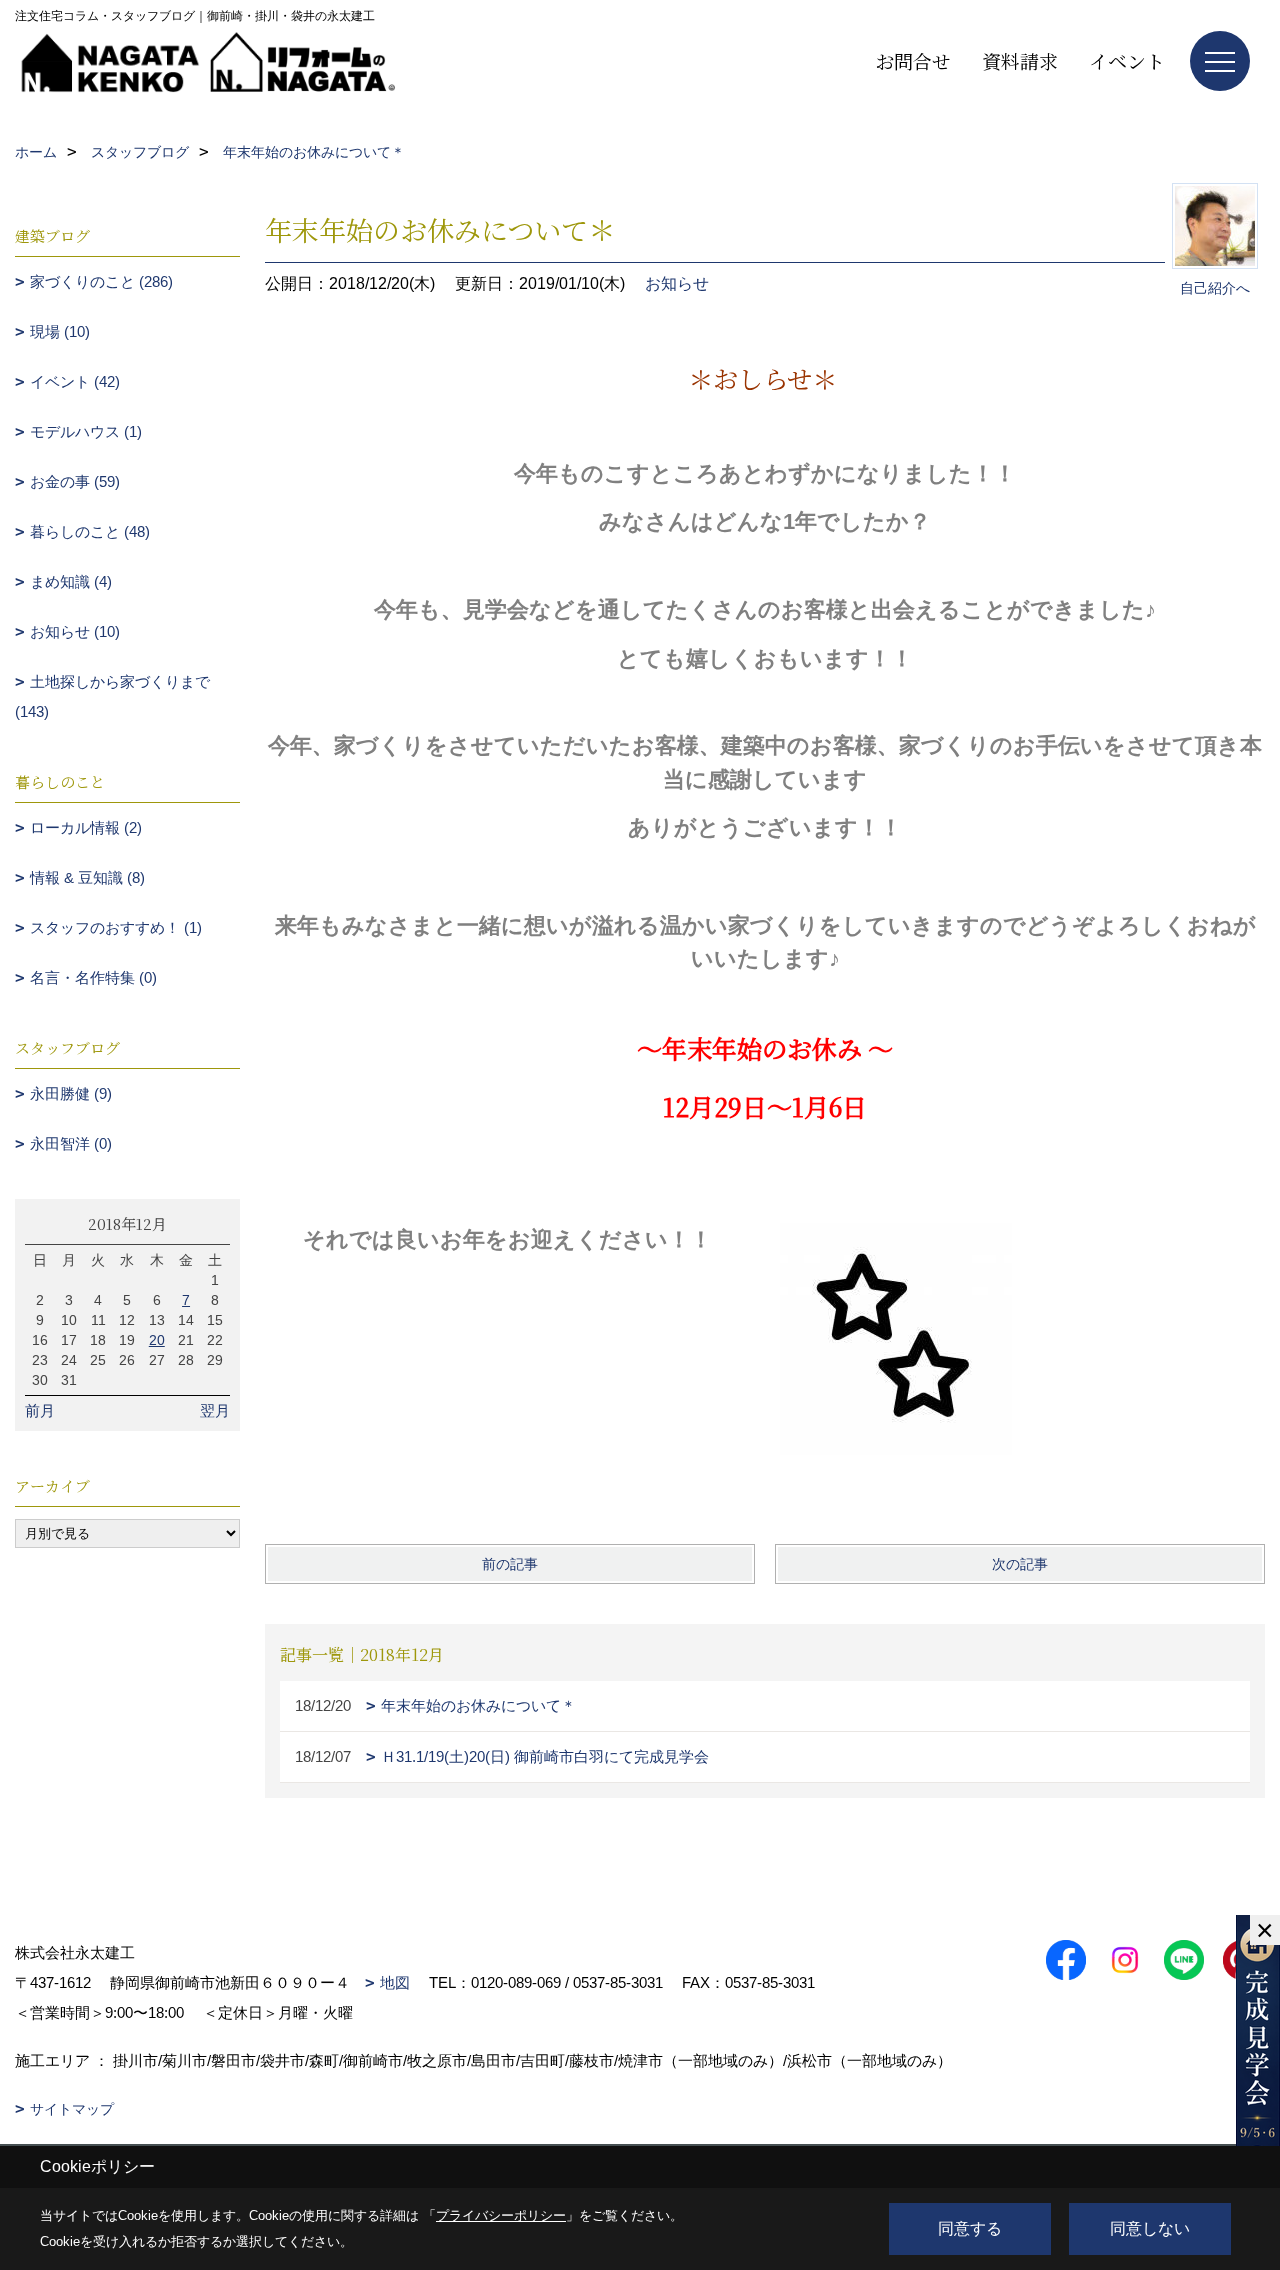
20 (157, 1340)
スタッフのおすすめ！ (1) (116, 927)
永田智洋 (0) (71, 1143)
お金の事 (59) (75, 481)
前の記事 (510, 1564)
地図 (395, 1982)
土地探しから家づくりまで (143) (112, 696)
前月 (40, 1410)
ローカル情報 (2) (86, 827)
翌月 (215, 1410)
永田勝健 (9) (71, 1093)
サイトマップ (72, 2109)
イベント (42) (75, 381)
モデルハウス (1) (86, 431)
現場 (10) (60, 331)
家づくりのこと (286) (101, 281)
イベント (1127, 60)
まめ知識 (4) (71, 581)
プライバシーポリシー (501, 2215)
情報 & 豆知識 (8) (87, 877)
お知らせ (677, 283)
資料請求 (1020, 60)
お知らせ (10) (75, 631)
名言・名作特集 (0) (93, 977)
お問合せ (913, 60)
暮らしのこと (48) (90, 531)
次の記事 (1020, 1564)
